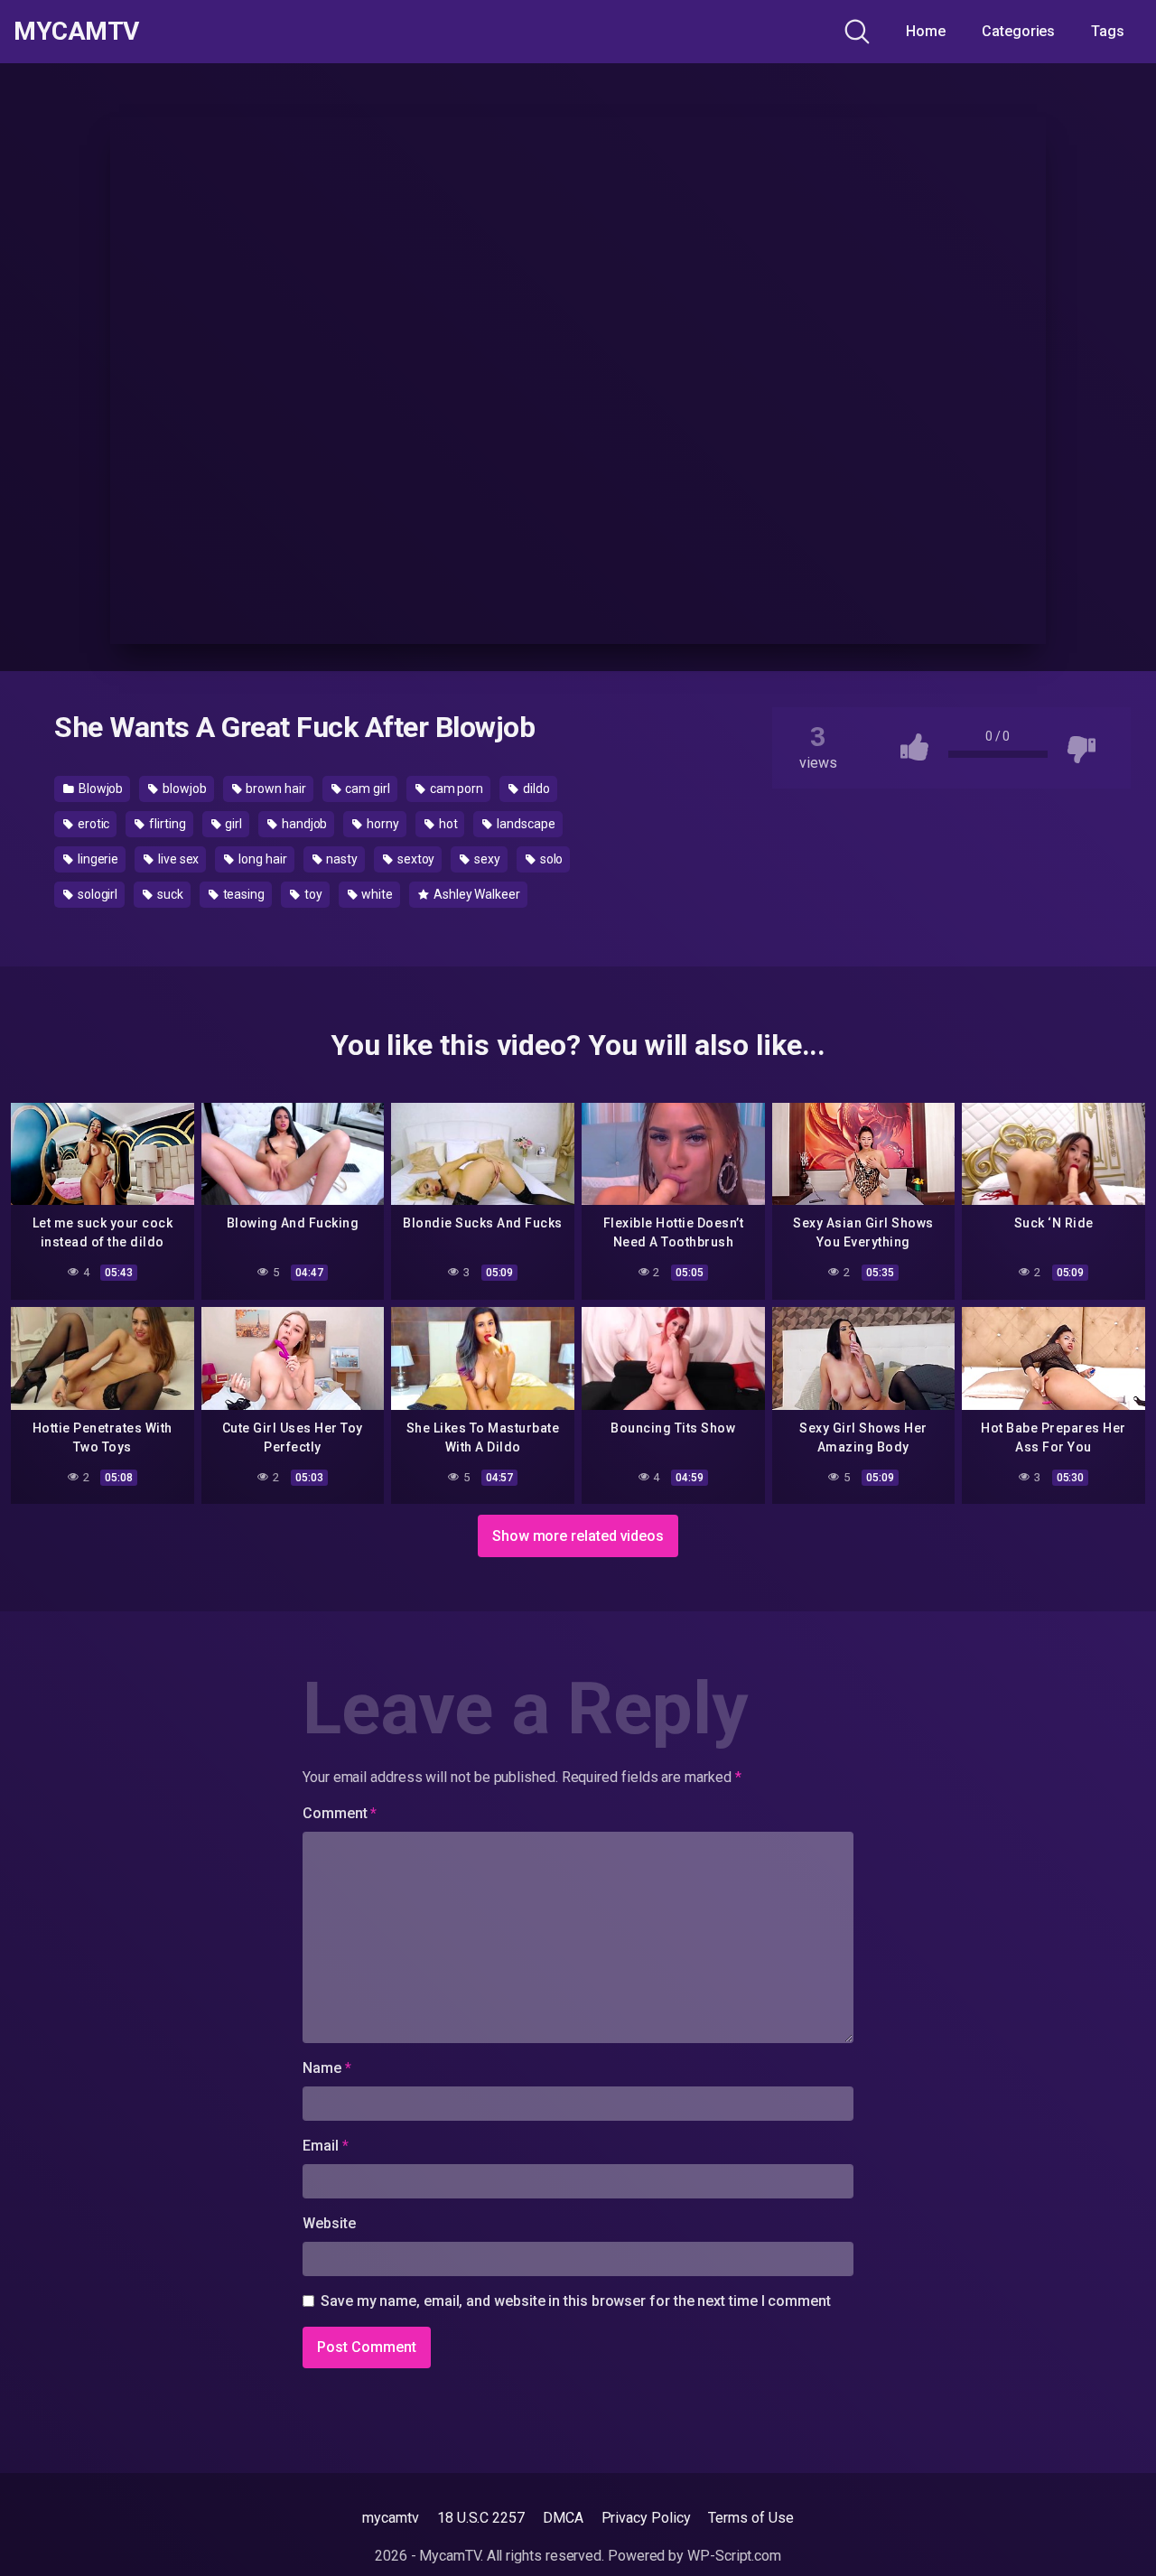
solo (550, 859)
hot (447, 824)
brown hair (275, 789)
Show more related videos (578, 1536)
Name (327, 2068)
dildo (535, 789)
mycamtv (390, 2518)
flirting (166, 824)
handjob (303, 824)
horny (382, 824)
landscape (524, 824)
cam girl (367, 789)
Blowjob (99, 789)
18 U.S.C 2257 (481, 2518)
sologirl (96, 894)
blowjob (183, 789)
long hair (261, 859)
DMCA (563, 2518)
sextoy (415, 859)
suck (169, 894)
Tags (1108, 31)
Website (329, 2223)
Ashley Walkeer (475, 894)
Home (926, 31)
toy (312, 894)
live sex (177, 859)
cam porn (455, 789)
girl (233, 824)
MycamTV (76, 32)
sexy (486, 859)
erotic (92, 824)
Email (325, 2146)
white (377, 894)
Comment (340, 1813)
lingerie (97, 859)
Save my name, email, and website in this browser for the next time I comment (576, 2301)
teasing (242, 894)
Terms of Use (750, 2518)
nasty (340, 859)
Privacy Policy (646, 2518)
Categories (1018, 31)
